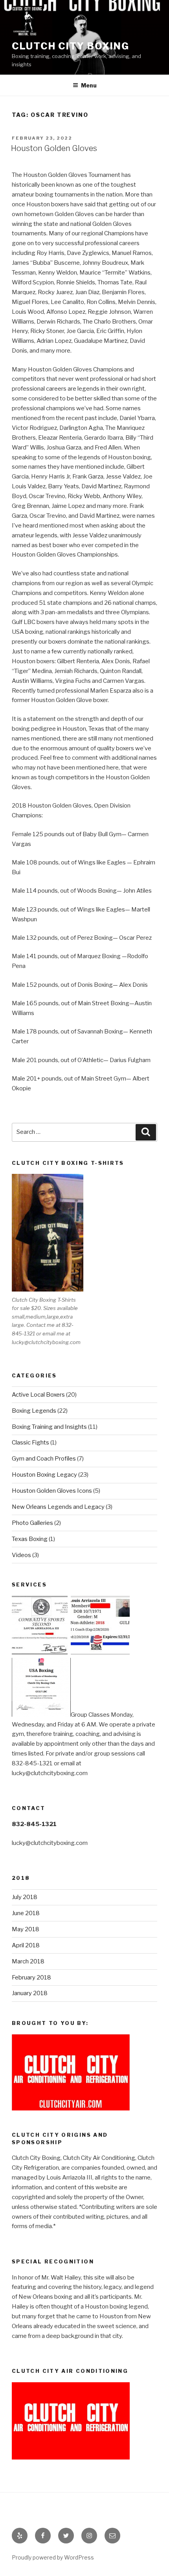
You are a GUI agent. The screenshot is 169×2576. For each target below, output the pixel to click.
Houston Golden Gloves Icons (52, 1491)
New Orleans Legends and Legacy (58, 1507)
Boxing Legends (34, 1411)
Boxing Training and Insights (49, 1427)
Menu (89, 85)
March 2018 (28, 1961)
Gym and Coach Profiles (44, 1459)
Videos (21, 1555)
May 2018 (26, 1929)
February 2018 (31, 1977)
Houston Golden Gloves (54, 148)
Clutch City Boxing (71, 46)
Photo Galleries (32, 1523)
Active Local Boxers (38, 1395)
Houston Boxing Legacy (44, 1475)
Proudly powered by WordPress (53, 2557)
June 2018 (26, 1913)
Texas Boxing (30, 1539)
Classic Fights (30, 1443)
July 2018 (25, 1897)
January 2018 (30, 1993)
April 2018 (26, 1945)
